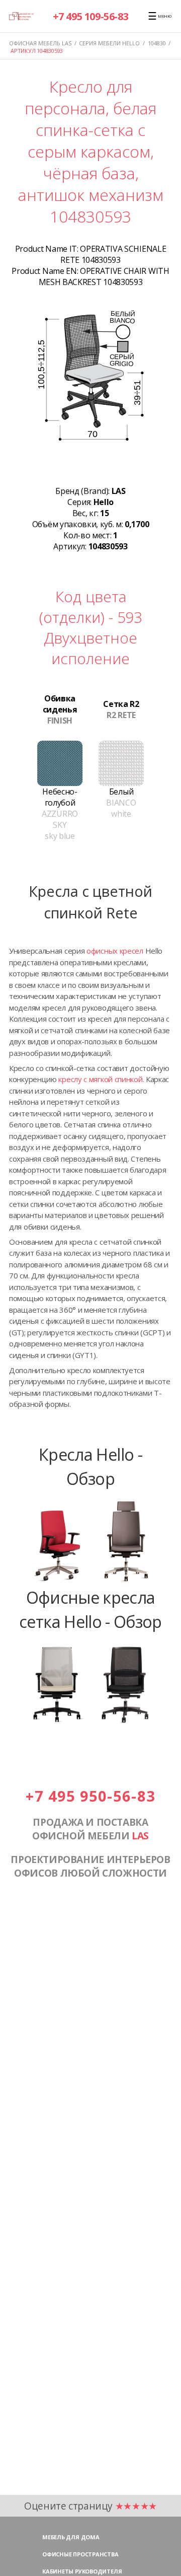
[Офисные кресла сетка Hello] (90, 1723)
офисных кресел (115, 951)
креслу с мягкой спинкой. (101, 1079)
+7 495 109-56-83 (91, 16)
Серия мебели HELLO (109, 43)
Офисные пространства (80, 2554)
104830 (157, 43)
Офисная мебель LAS (40, 43)
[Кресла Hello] (90, 1580)
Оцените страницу (90, 2506)
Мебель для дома (71, 2537)
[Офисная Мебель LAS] (21, 16)
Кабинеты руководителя (82, 2571)
